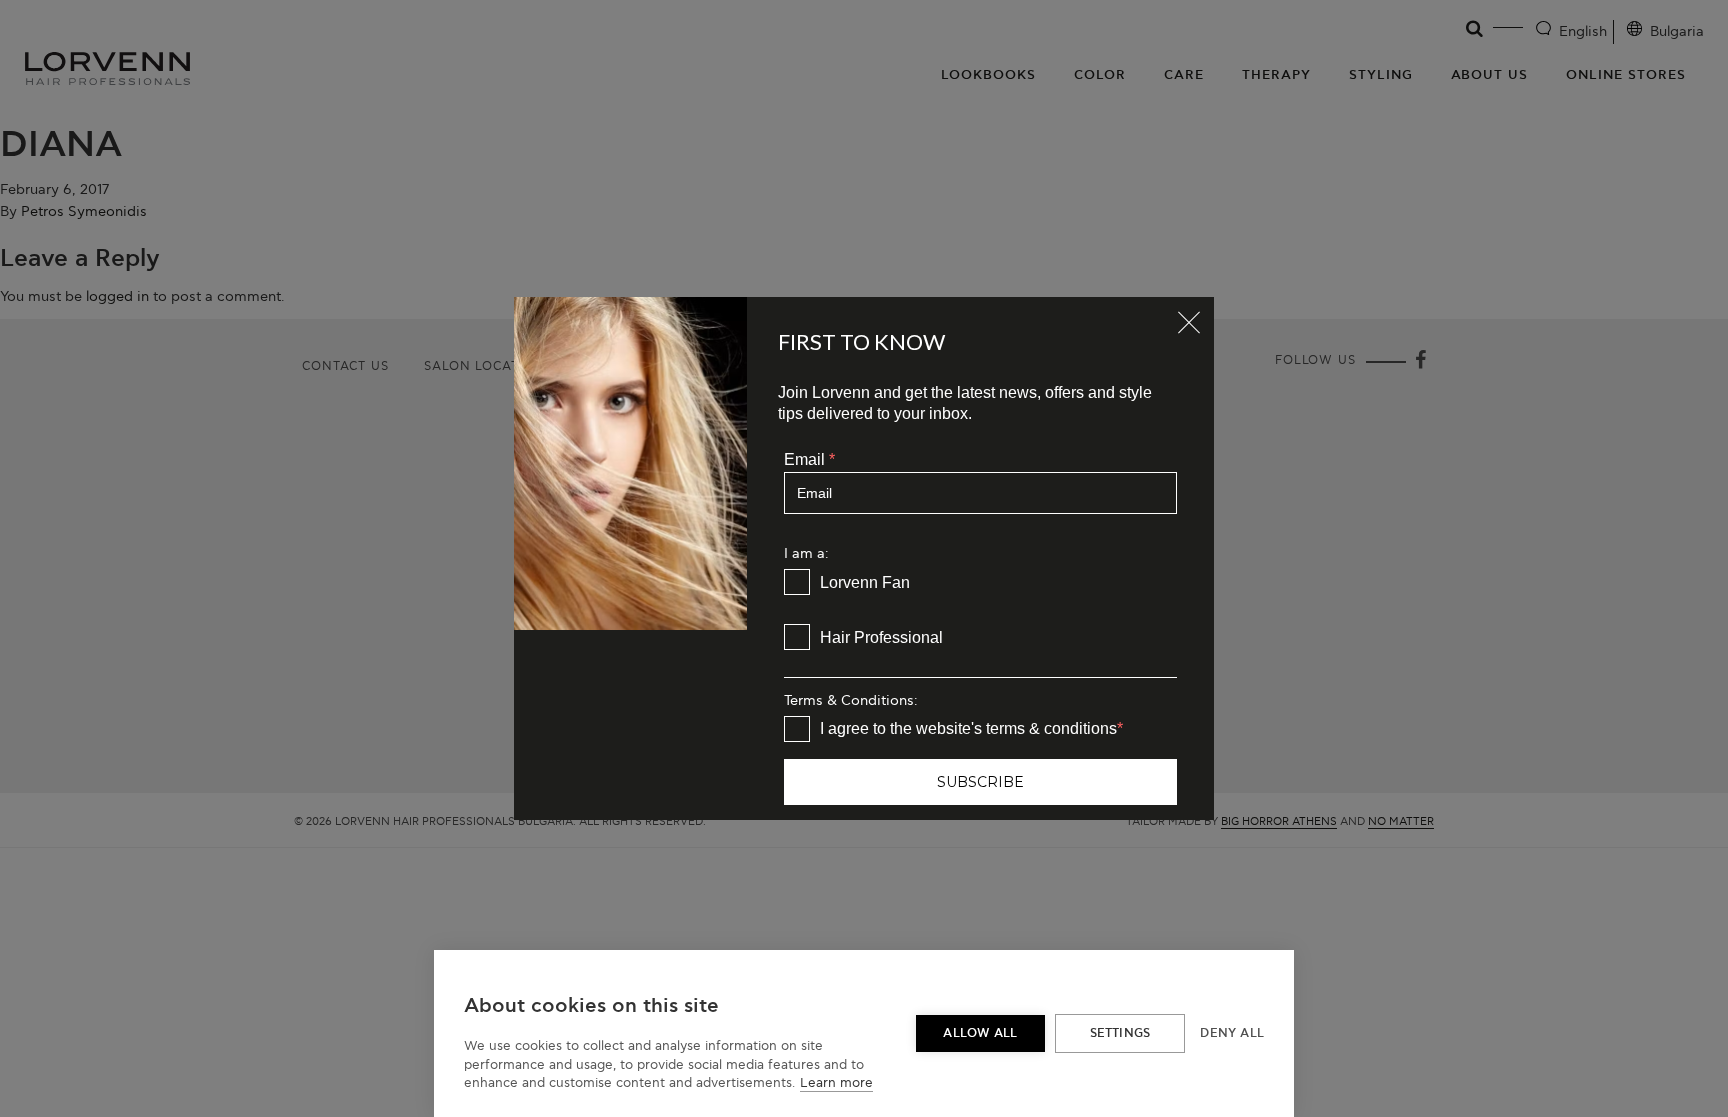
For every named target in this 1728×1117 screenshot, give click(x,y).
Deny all (1232, 1033)
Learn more (836, 1083)
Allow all (980, 1033)
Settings (1120, 1033)
